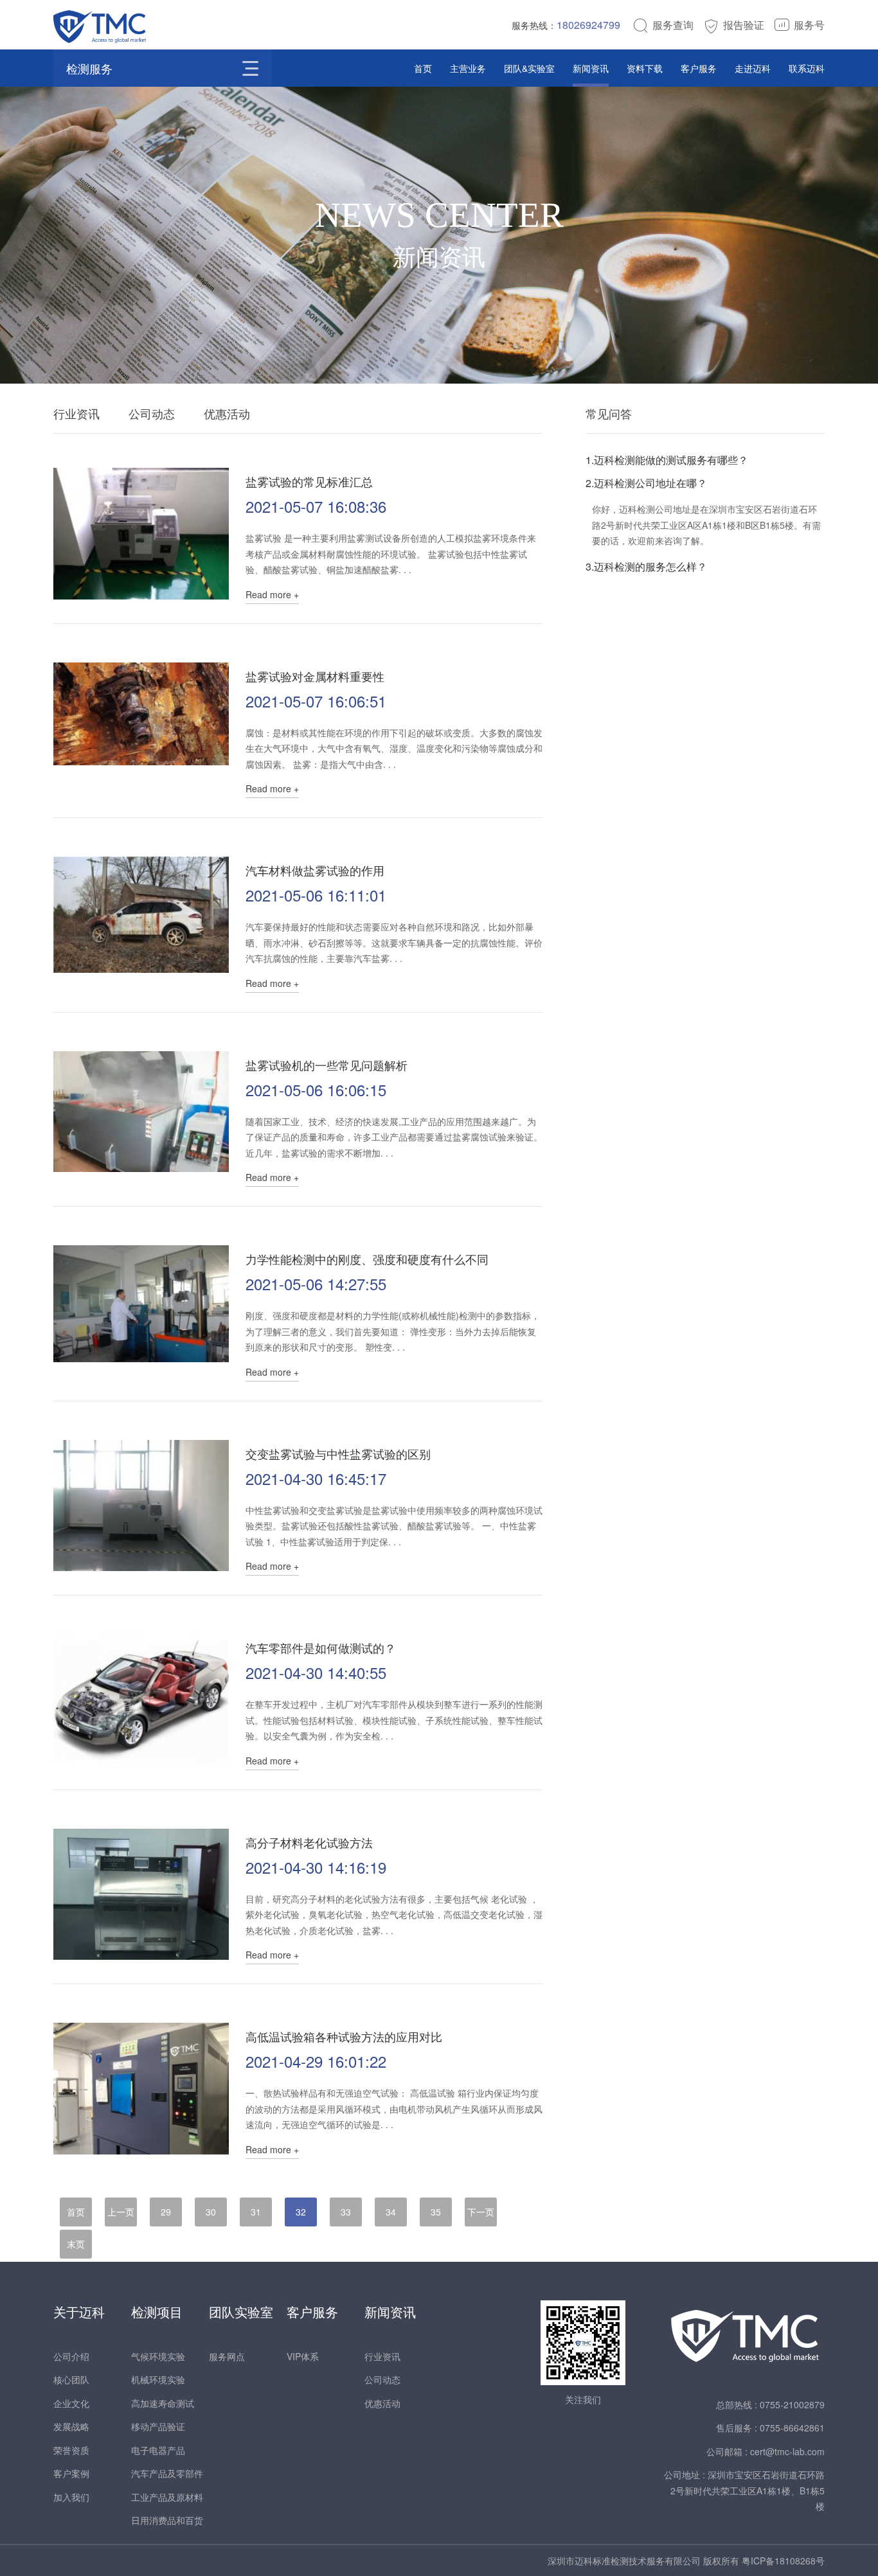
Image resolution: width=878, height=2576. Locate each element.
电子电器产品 (158, 2450)
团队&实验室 (529, 68)
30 (211, 2212)
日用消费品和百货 (167, 2520)
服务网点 (227, 2356)
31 (256, 2212)
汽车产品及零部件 (167, 2473)
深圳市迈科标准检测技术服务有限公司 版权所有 (645, 2561)
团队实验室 (241, 2312)
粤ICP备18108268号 (783, 2561)
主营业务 (468, 68)
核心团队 (71, 2379)
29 (166, 2212)
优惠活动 (227, 413)
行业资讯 (76, 413)
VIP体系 (303, 2356)
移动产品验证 (158, 2426)
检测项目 (157, 2312)
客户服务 (699, 68)
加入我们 (71, 2497)
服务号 (809, 25)
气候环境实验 (158, 2356)
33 (346, 2212)
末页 (76, 2244)
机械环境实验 (158, 2379)
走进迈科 (753, 68)
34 (391, 2212)
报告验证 (744, 25)
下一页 (481, 2212)
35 (436, 2212)
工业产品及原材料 (167, 2497)
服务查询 (673, 25)
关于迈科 (79, 2312)
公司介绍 (71, 2356)
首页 (423, 68)
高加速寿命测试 (163, 2403)
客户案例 (71, 2473)
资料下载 (645, 68)
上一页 (121, 2212)
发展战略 (71, 2426)
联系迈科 (807, 68)
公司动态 (152, 413)
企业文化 (71, 2403)
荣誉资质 (71, 2450)
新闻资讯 (591, 68)
